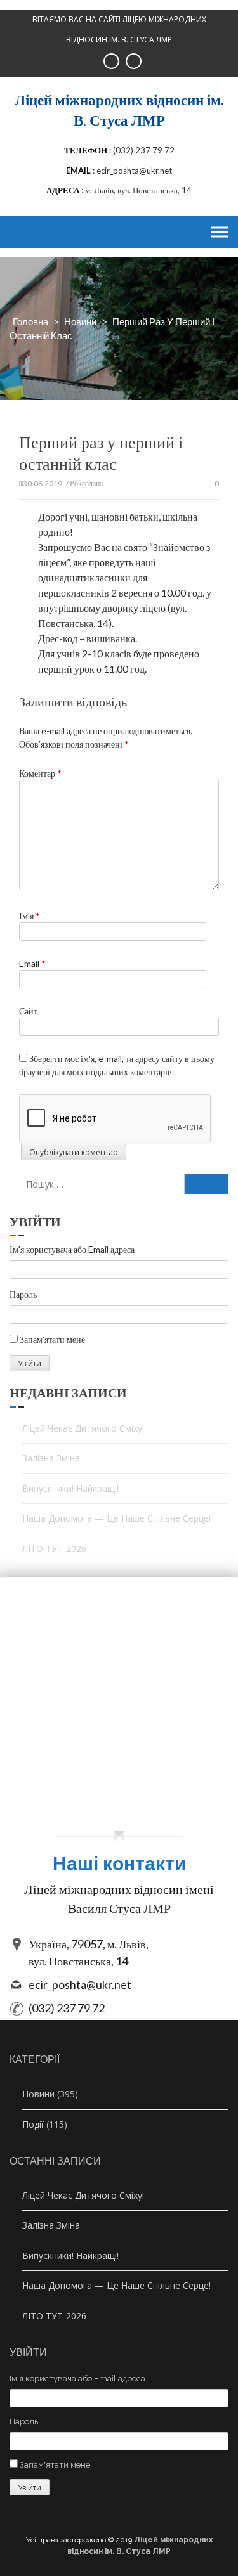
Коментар (40, 773)
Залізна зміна (51, 1458)
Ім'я (30, 916)
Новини (80, 321)
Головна (30, 321)
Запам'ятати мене (52, 1339)
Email (32, 963)
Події (33, 2124)
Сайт (28, 1011)
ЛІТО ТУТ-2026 (54, 1549)
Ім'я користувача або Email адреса (72, 1249)
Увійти (30, 1363)
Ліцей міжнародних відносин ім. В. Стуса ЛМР (119, 110)
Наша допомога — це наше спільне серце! (116, 1518)
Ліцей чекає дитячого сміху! (83, 1428)
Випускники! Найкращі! (70, 1488)
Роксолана (86, 483)
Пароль (23, 1294)
